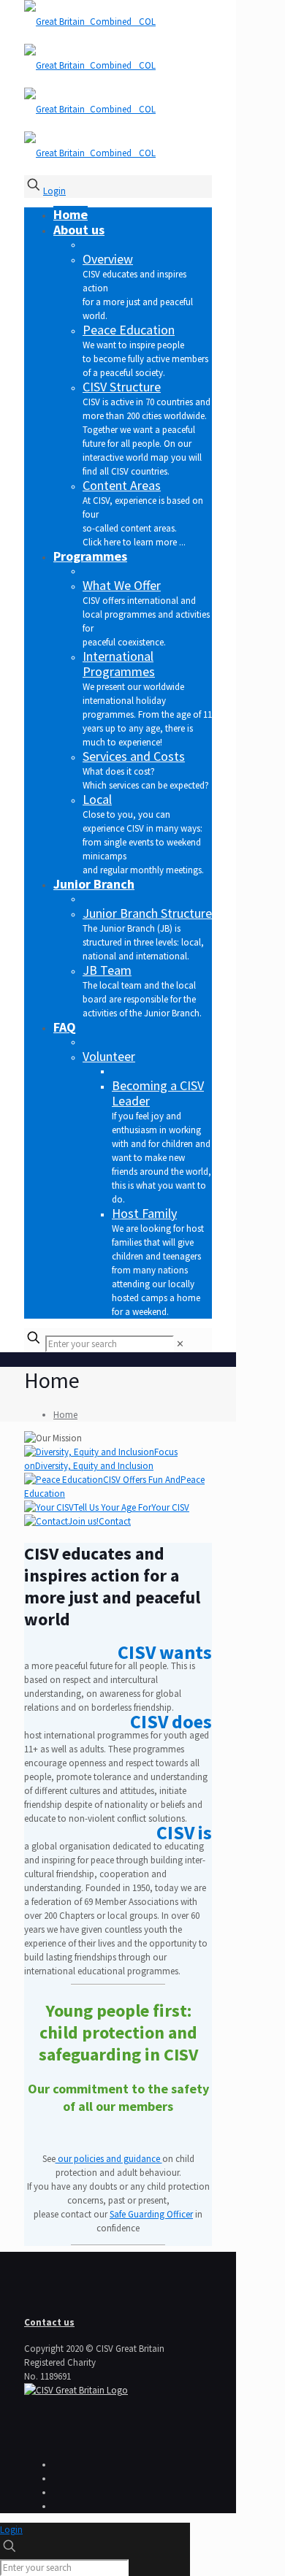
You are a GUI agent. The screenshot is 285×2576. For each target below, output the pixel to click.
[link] (180, 1344)
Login (54, 191)
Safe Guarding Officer (151, 2214)
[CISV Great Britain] (76, 2390)
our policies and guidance (109, 2159)
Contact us (49, 2322)
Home (65, 1415)
